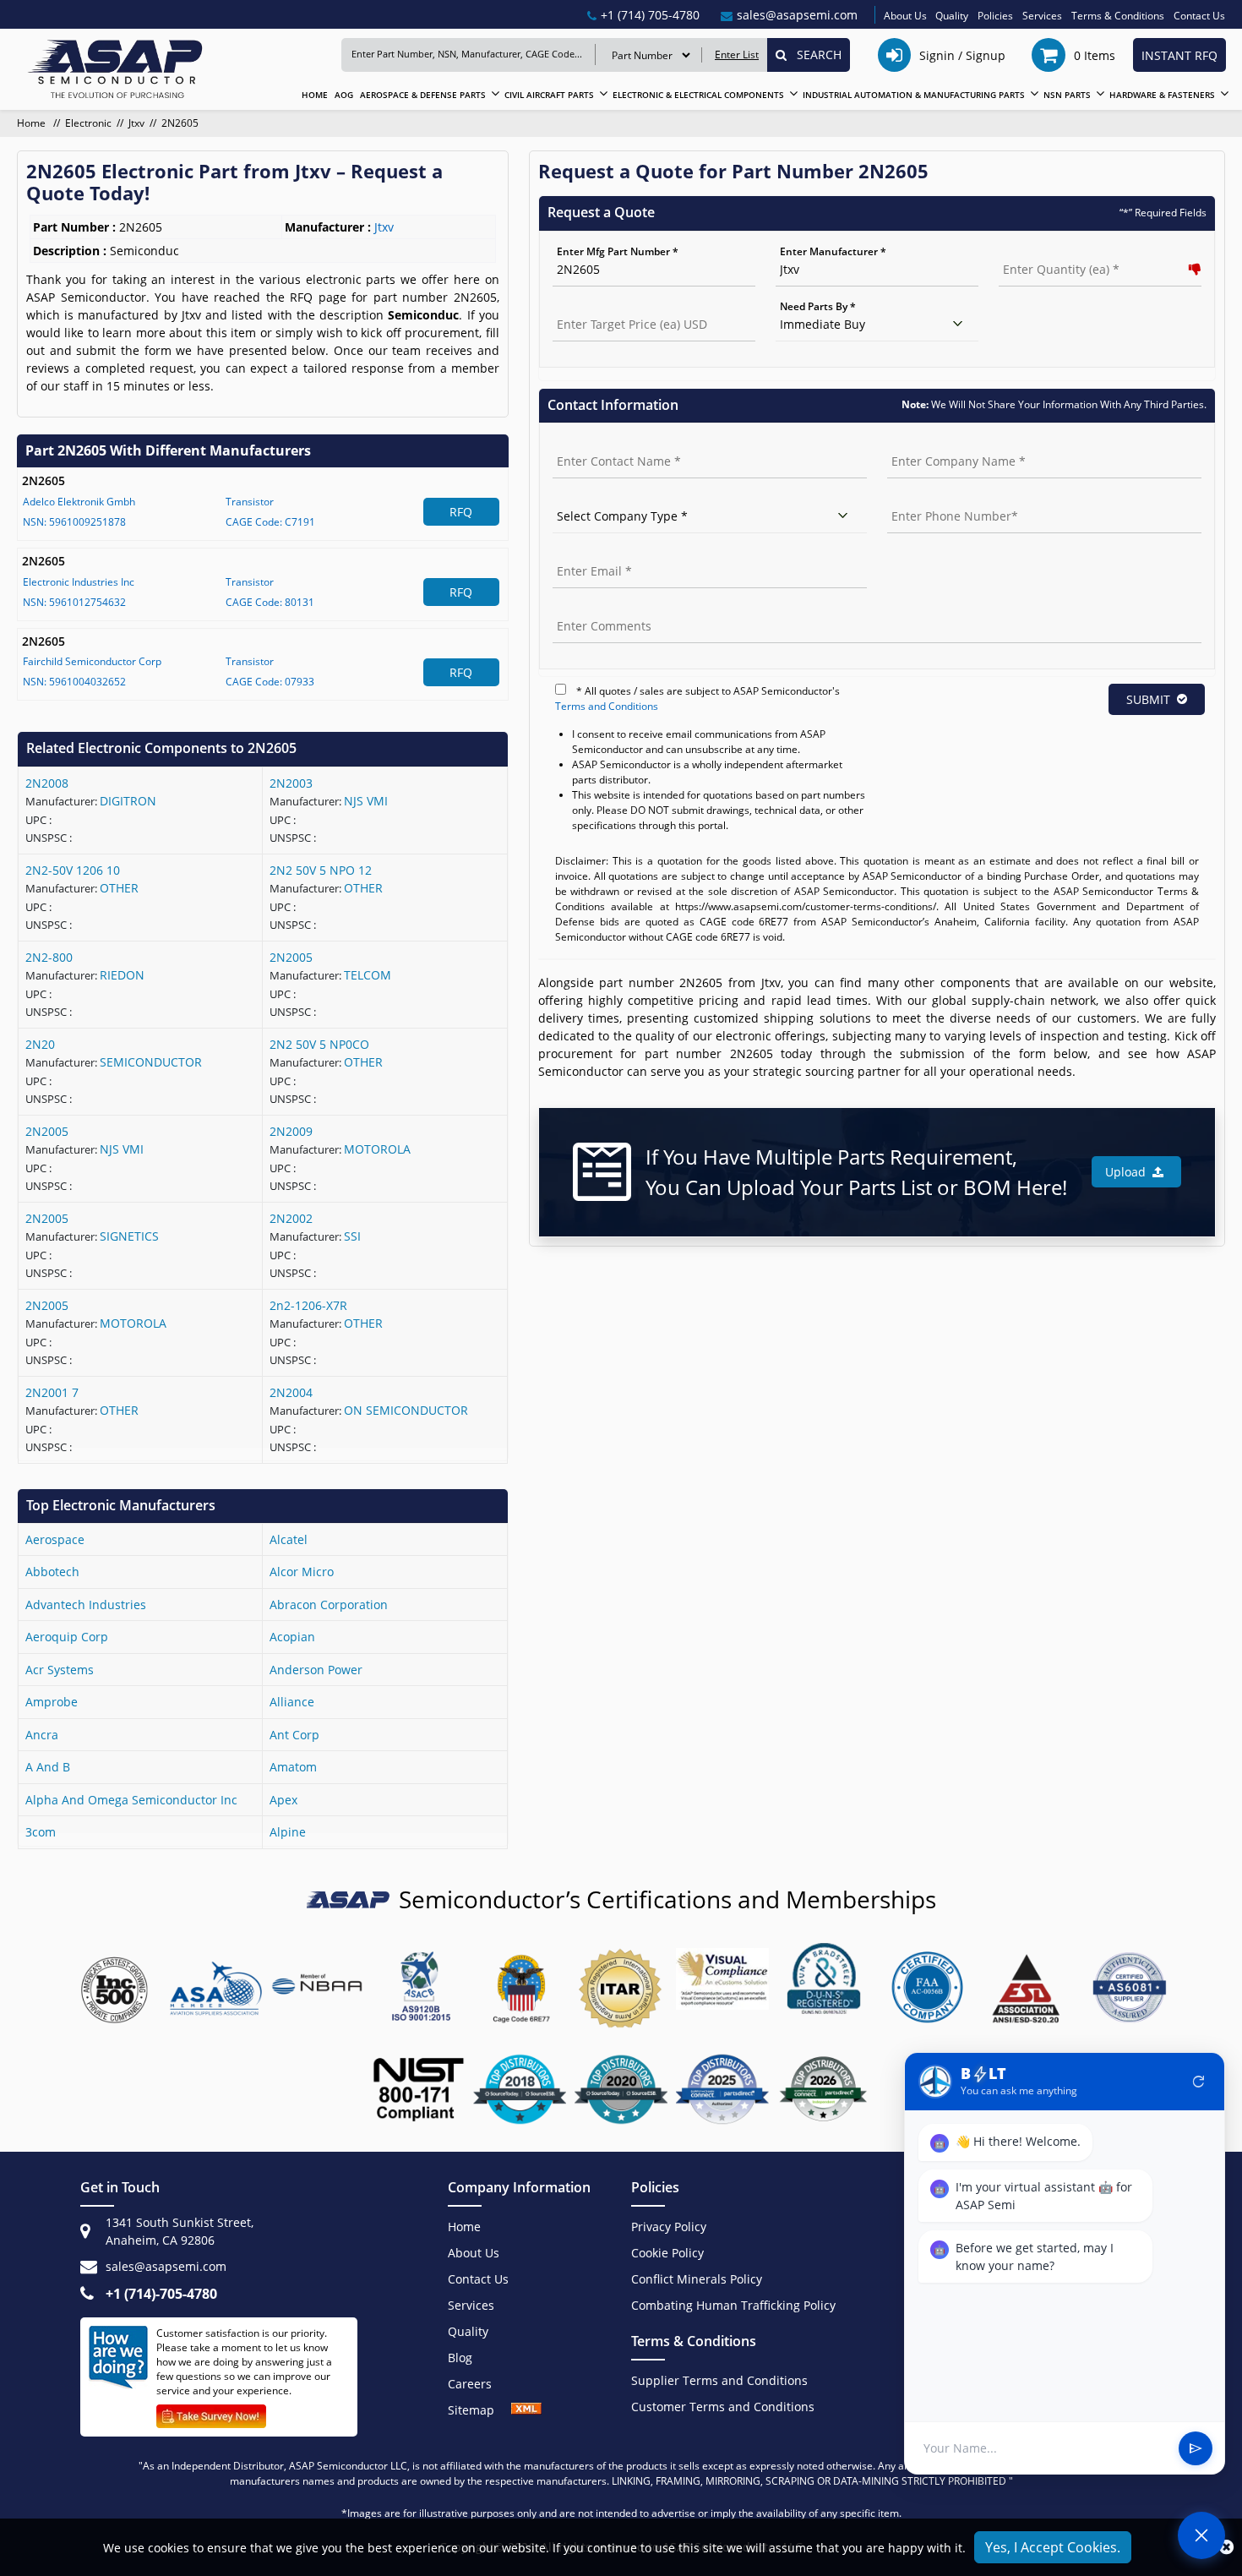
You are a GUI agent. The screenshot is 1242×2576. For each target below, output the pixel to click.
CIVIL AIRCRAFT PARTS (549, 95)
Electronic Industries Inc (79, 582)
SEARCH (814, 55)
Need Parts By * (818, 306)
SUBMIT (1148, 699)
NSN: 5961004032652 (74, 682)
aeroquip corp (67, 1637)
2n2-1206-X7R (308, 1305)
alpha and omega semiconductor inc (131, 1800)
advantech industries (86, 1605)
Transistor (250, 502)
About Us (905, 16)
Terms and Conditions (607, 706)
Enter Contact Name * (607, 443)
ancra (42, 1735)
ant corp (294, 1735)
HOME (315, 95)
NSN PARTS (1067, 95)
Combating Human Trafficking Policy (733, 2305)
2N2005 (291, 957)
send (1196, 2448)
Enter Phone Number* (942, 498)
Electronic (88, 123)
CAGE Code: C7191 (270, 522)
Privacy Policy (669, 2227)
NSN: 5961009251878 (74, 522)
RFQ (461, 512)
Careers (470, 2384)
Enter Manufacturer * (833, 251)
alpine (288, 1832)
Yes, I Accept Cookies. (1053, 2547)
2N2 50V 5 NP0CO (319, 1044)
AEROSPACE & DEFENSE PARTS (423, 95)
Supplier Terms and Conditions (719, 2380)
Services (1042, 16)
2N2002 (291, 1218)
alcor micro (302, 1572)
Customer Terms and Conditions (723, 2407)
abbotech (52, 1572)
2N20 (40, 1044)
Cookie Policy (667, 2253)
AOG (344, 95)
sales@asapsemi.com (166, 2266)
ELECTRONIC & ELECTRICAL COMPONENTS (698, 95)
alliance (292, 1702)
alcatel (289, 1539)
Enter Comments (594, 608)
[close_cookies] (1226, 2547)
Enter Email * (585, 553)
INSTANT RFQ (1179, 55)
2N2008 (47, 783)
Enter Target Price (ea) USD (619, 306)
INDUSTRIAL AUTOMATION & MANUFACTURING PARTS (914, 95)
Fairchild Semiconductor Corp (92, 661)
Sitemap (479, 2410)
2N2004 (291, 1392)
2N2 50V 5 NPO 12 (321, 870)
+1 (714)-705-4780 (161, 2294)
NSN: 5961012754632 (74, 602)
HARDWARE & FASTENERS (1162, 95)
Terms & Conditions (1118, 16)
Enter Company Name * (945, 443)
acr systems (60, 1670)
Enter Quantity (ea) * (1050, 251)
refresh (1199, 2082)
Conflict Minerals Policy (697, 2279)
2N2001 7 (52, 1392)
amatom (293, 1767)
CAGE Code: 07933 (270, 682)
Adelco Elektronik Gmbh (79, 502)
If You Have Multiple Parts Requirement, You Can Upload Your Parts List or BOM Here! (856, 1172)
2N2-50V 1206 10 (73, 870)
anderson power (316, 1670)
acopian (292, 1637)
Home (33, 123)
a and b (48, 1767)
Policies (995, 16)
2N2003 (291, 783)
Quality (952, 16)
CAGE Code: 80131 (270, 602)
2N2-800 (49, 957)
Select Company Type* (607, 498)
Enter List (737, 55)
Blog (460, 2358)
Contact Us (1199, 16)
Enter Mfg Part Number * (618, 251)
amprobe (52, 1702)
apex (283, 1800)
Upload (1129, 1172)
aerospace (55, 1539)
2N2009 (291, 1131)
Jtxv (136, 123)
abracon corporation (329, 1605)
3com (41, 1832)
